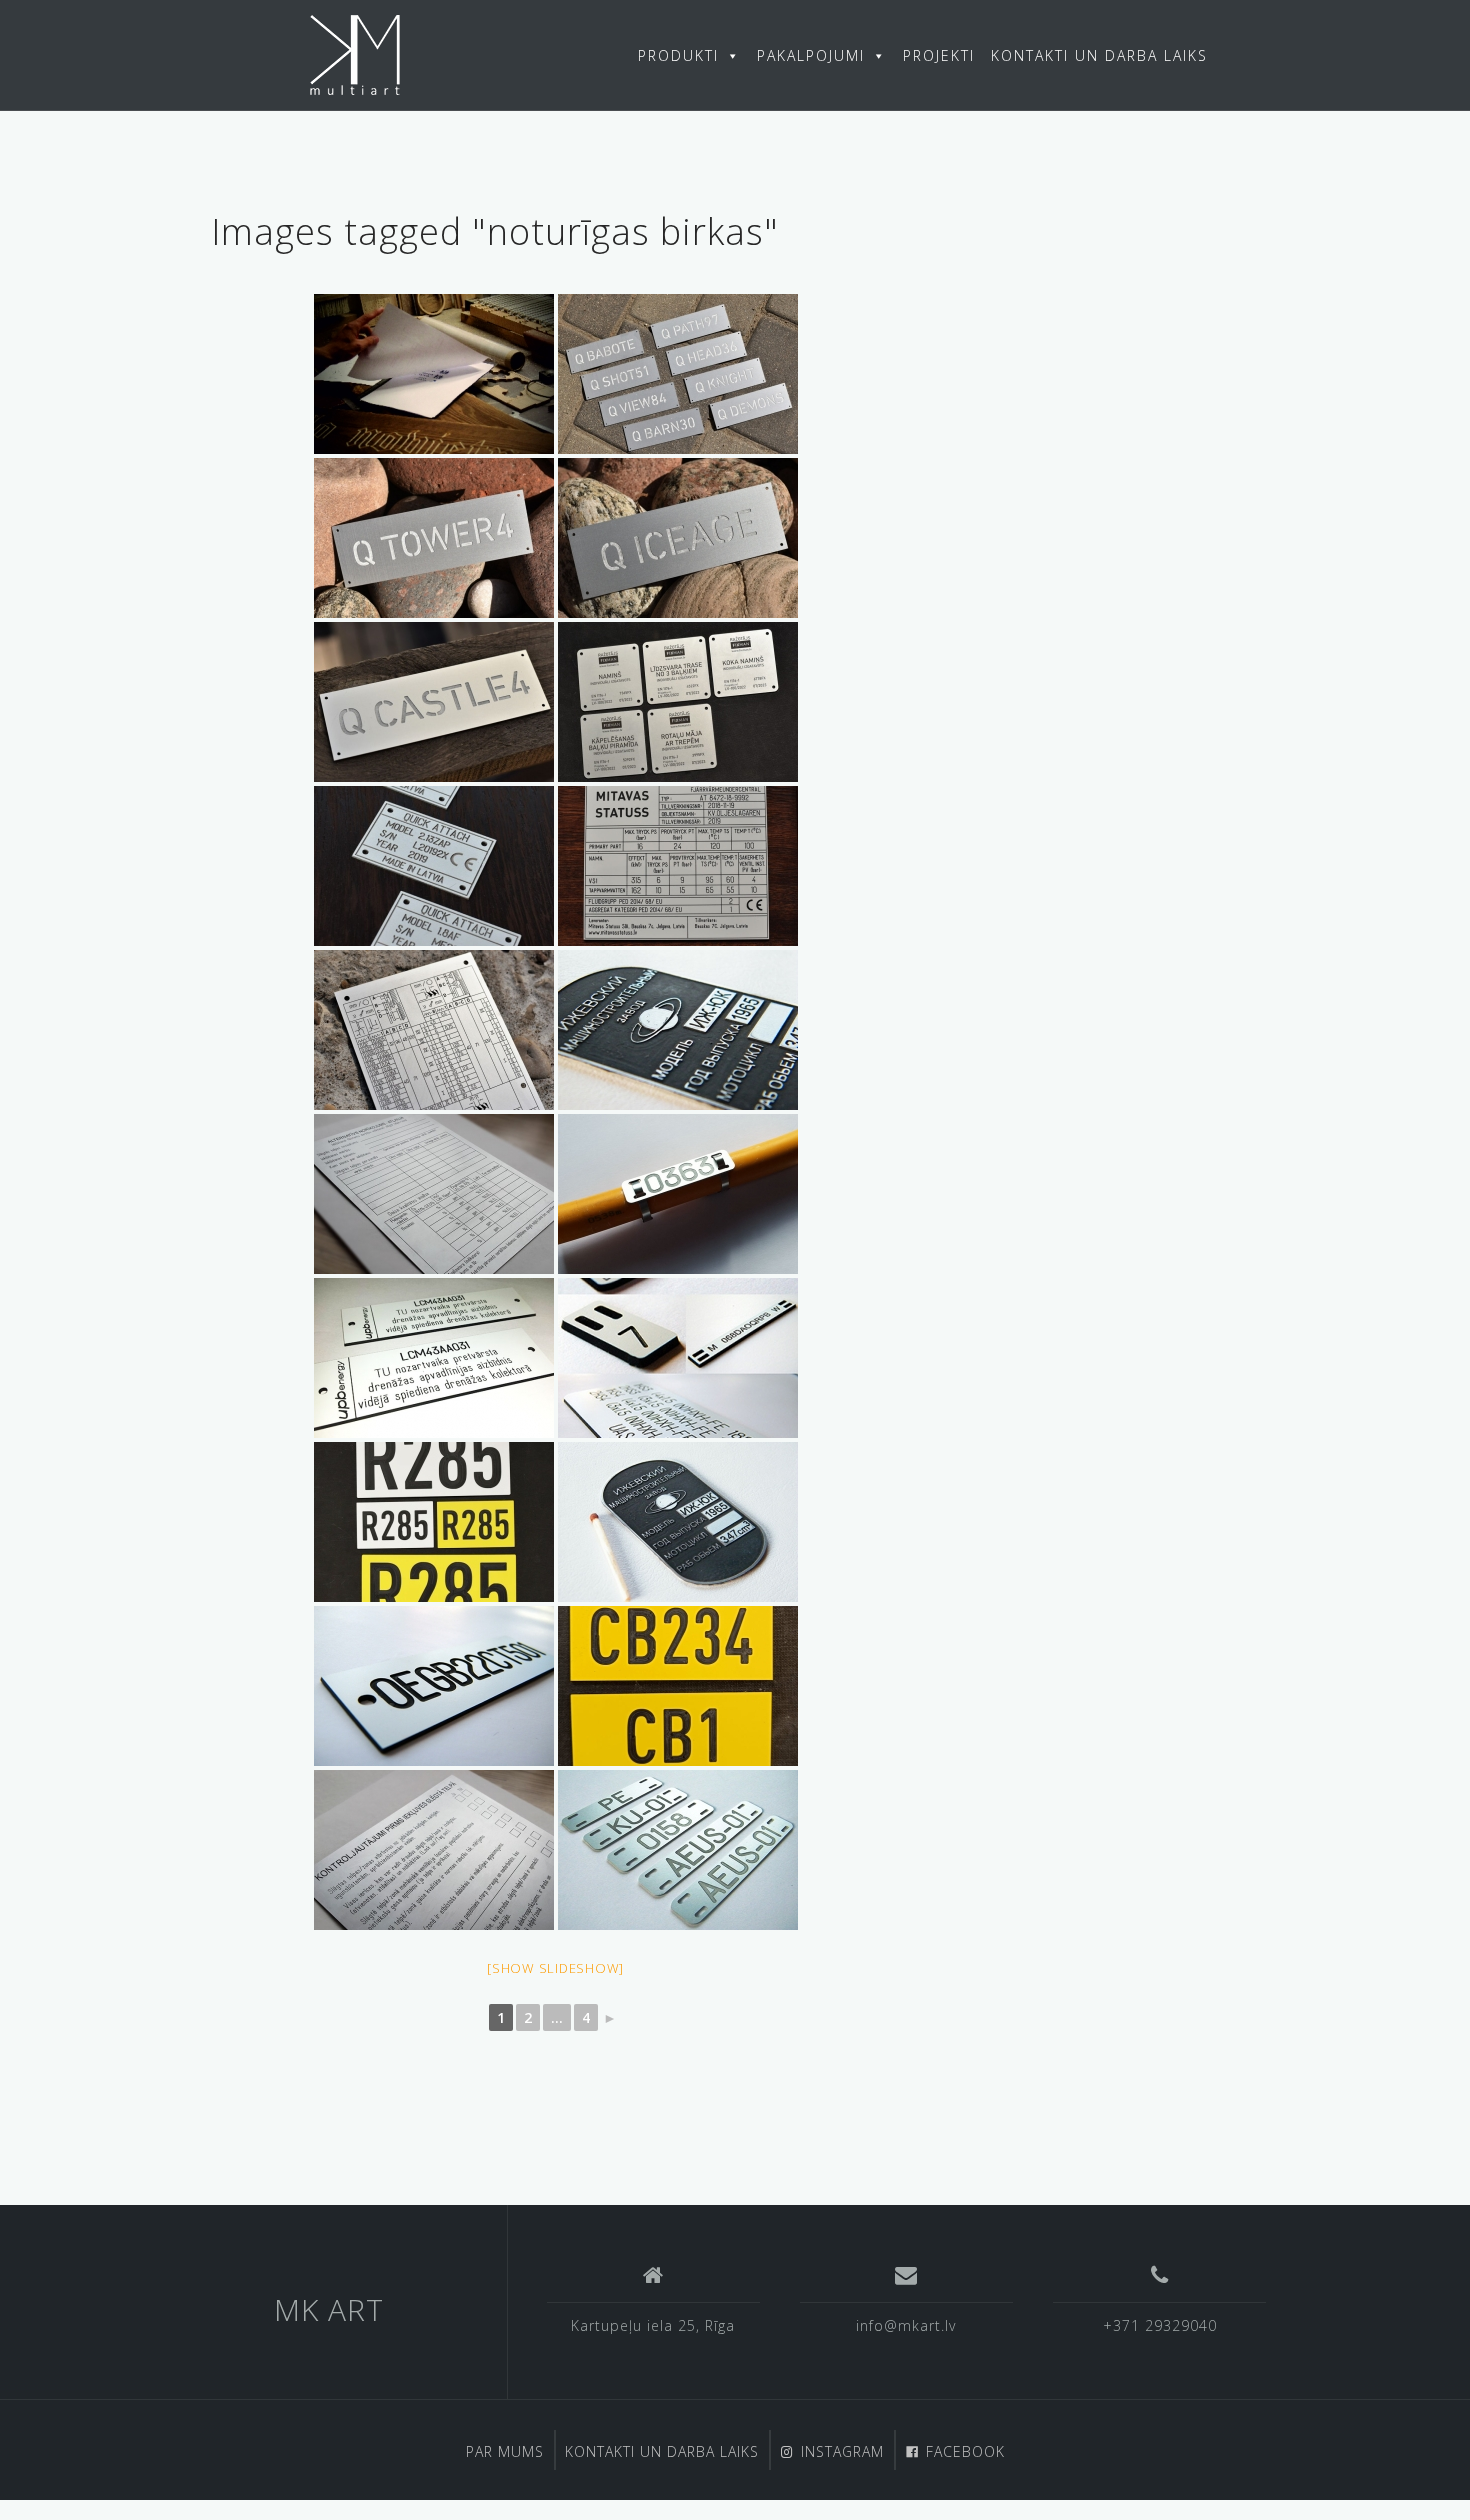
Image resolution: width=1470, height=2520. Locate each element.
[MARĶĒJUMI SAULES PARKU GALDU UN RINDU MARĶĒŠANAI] (434, 1522)
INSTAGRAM (842, 2451)
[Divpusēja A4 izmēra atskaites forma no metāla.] (434, 1194)
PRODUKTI (678, 55)
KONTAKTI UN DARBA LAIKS (1099, 55)
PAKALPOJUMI (811, 55)
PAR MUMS (505, 2451)
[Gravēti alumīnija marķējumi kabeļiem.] (678, 1194)
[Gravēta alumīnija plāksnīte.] (678, 374)
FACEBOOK (965, 2451)
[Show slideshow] (555, 1968)
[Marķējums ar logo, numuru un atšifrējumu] (434, 1358)
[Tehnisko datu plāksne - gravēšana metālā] (434, 866)
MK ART (329, 2309)
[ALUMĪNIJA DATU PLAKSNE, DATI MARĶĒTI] (678, 702)
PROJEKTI (939, 55)
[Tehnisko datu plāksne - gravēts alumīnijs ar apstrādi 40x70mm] (678, 1030)
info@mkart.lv (906, 2325)
